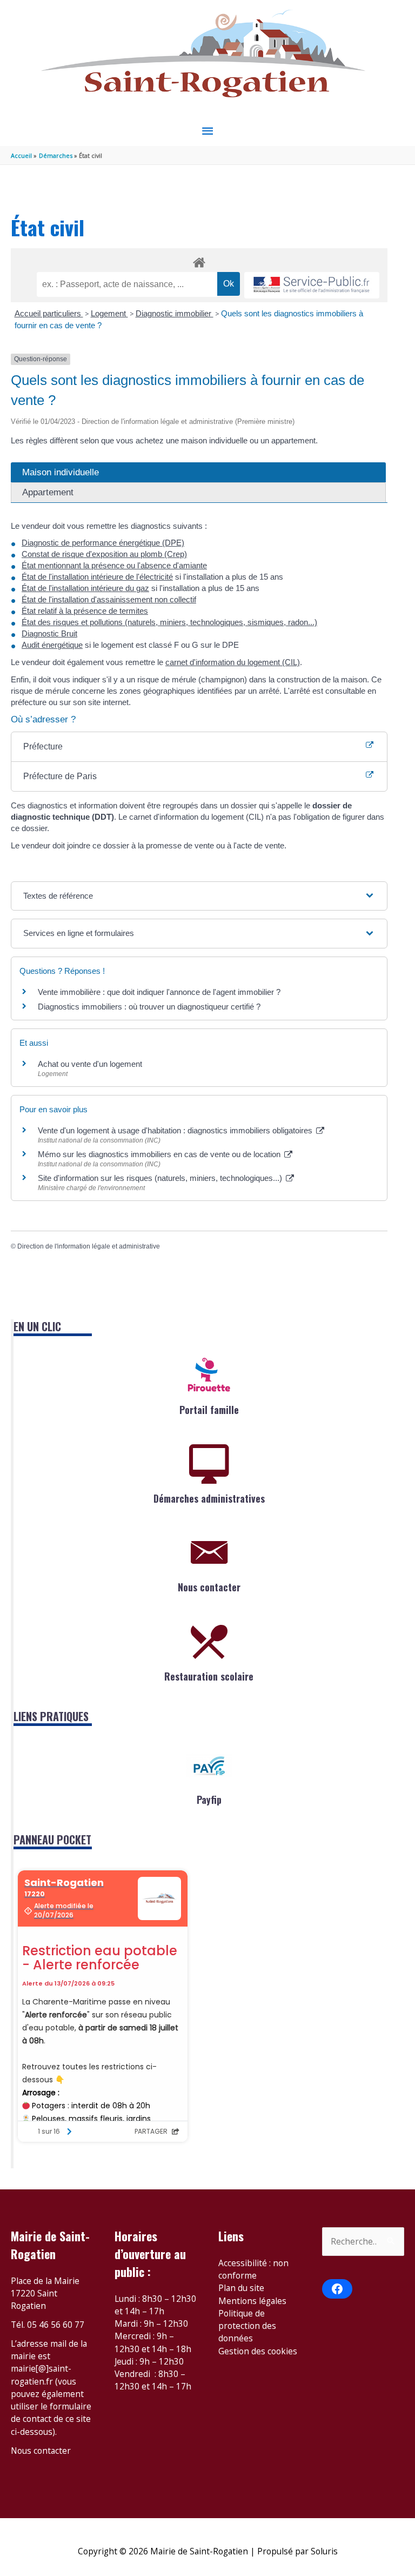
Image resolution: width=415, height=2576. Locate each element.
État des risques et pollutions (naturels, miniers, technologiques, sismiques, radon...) (169, 622)
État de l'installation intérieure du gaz (85, 588)
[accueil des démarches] (199, 261)
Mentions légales (252, 2301)
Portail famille (209, 1410)
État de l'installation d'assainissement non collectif (109, 599)
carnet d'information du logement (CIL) (233, 662)
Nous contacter (209, 1587)
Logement (109, 313)
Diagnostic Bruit (49, 633)
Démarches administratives (209, 1498)
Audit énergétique (52, 645)
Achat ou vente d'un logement (90, 1064)
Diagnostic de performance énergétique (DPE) (103, 543)
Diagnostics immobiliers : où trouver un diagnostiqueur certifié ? (149, 1007)
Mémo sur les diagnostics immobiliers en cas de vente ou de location (160, 1154)
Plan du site (241, 2288)
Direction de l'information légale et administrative (89, 1246)
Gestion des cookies (258, 2351)
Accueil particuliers (49, 313)
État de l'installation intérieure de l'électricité (97, 577)
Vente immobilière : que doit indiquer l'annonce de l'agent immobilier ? (159, 992)
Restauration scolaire (209, 1676)
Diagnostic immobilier (175, 313)
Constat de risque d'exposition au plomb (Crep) (104, 554)
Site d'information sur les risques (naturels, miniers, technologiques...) (161, 1178)
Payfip (209, 1800)
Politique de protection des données (247, 2326)
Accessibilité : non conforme (253, 2269)
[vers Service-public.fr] (312, 285)
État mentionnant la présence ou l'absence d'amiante (114, 565)
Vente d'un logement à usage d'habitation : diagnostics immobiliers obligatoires (176, 1130)
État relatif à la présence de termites (85, 611)
